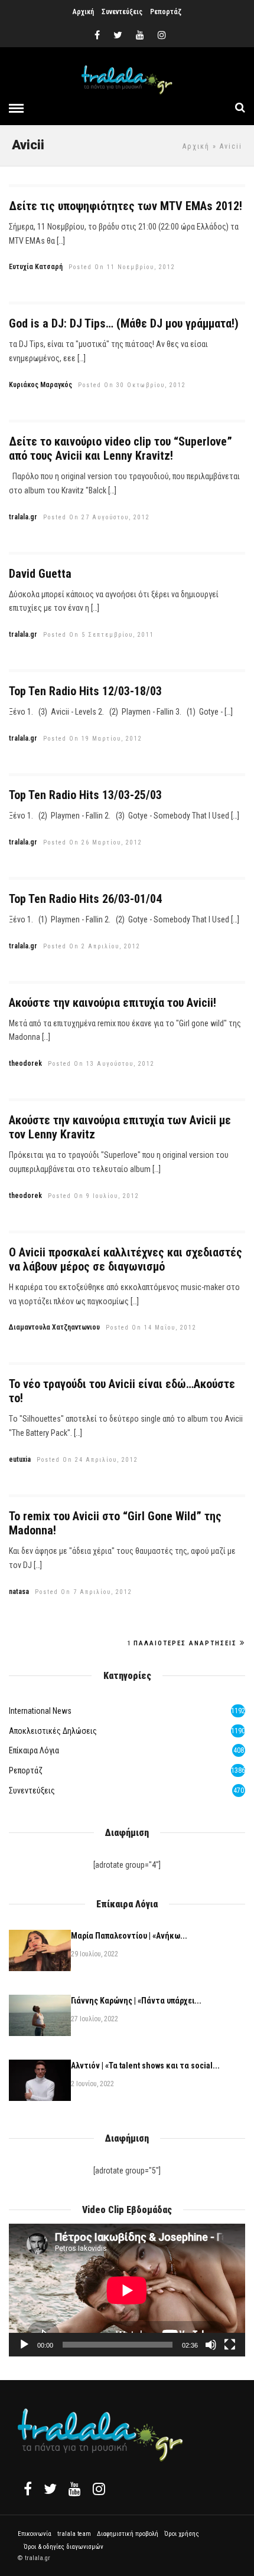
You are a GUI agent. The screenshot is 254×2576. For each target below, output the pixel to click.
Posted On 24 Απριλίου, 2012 (87, 1460)
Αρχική (83, 12)
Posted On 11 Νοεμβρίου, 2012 (122, 267)
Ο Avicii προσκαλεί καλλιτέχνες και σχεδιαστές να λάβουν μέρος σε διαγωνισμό (126, 1259)
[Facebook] (28, 2489)
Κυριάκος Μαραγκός (40, 385)
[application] (127, 2290)
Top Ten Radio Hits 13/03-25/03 (85, 795)
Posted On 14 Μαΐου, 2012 (151, 1328)
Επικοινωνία (35, 2534)
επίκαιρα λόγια (34, 1750)
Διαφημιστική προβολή (128, 2534)
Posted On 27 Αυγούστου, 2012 (97, 517)
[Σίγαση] (211, 2345)
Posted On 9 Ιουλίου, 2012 (94, 1196)
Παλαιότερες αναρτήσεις (185, 1643)
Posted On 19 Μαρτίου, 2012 (93, 739)
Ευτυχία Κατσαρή (36, 267)
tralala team (74, 2534)
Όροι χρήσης (182, 2534)
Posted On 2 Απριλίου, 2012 (92, 946)
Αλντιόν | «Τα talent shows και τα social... (145, 2066)
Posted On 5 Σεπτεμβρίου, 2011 (99, 635)
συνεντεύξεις (32, 1791)
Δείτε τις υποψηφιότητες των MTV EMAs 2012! (126, 206)
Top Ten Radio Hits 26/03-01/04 (85, 899)
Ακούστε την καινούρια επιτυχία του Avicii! (113, 1003)
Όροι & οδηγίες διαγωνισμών (63, 2547)
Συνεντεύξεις (122, 12)
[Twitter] (50, 2489)
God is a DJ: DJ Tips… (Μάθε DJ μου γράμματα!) (124, 323)
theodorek (25, 1063)
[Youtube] (140, 35)
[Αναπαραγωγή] (24, 2345)
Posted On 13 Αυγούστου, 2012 (101, 1064)
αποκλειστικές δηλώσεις (53, 1731)
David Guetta (40, 574)
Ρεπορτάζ (166, 12)
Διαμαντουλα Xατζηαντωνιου (54, 1327)
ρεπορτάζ (26, 1770)
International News (40, 1711)
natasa (19, 1592)
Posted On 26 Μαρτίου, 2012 (93, 842)
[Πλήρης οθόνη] (230, 2345)
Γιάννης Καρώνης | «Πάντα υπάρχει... (136, 2001)
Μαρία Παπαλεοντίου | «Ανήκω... (129, 1936)
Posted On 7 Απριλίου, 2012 (84, 1592)
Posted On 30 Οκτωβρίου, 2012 (132, 385)
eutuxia (20, 1459)
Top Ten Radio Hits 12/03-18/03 (85, 691)
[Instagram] (162, 35)
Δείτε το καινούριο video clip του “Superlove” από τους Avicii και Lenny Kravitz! (121, 449)
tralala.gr (23, 517)
